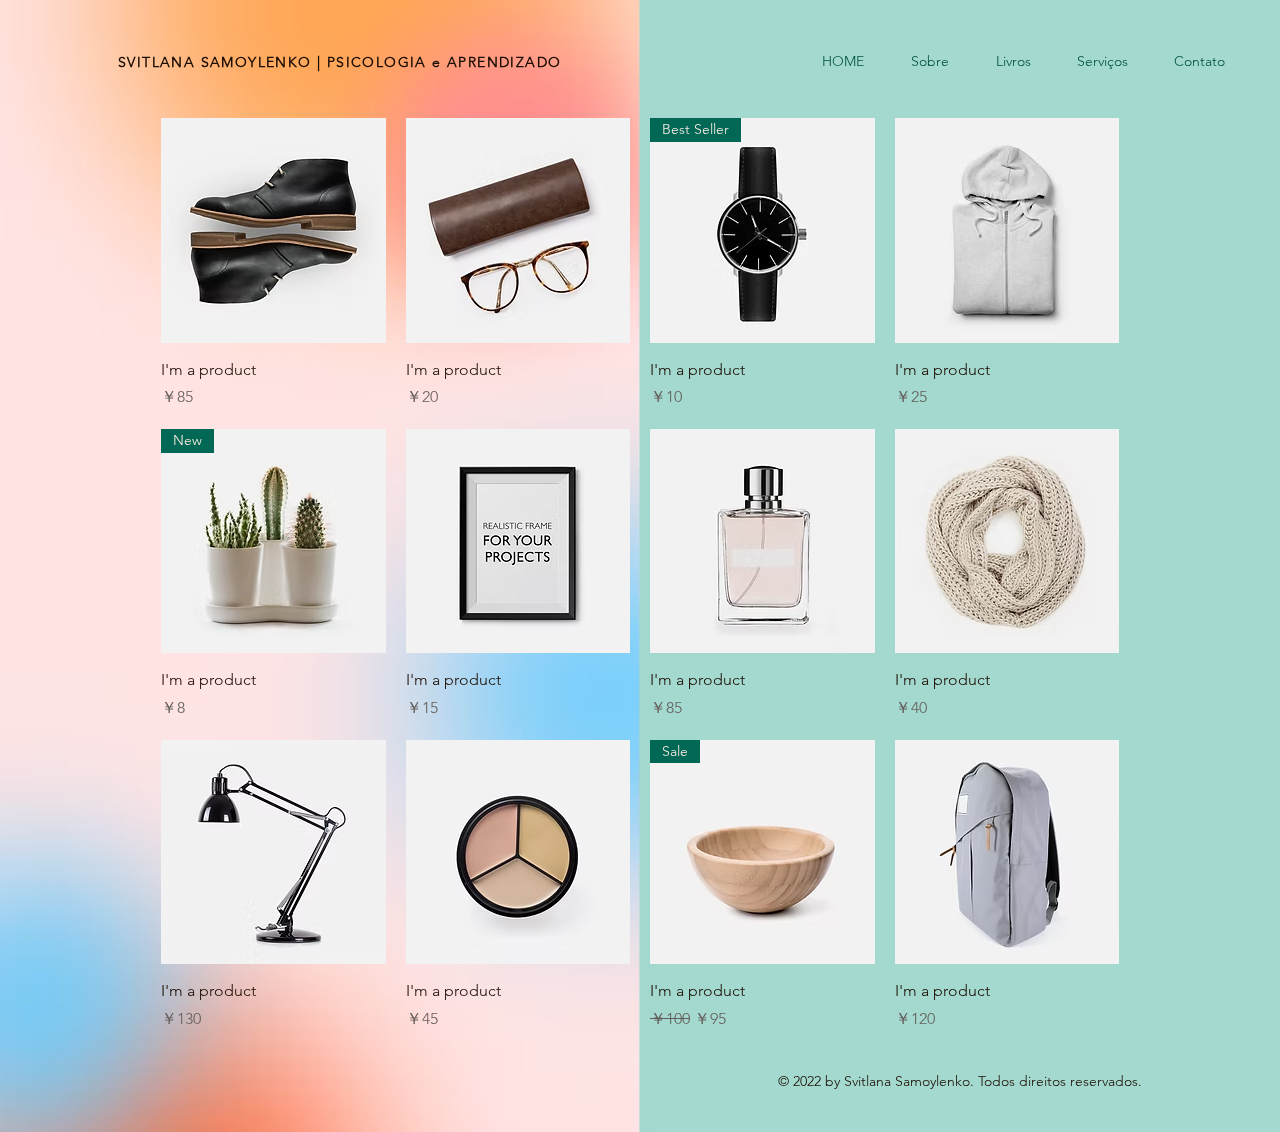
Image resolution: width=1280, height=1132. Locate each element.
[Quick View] (273, 230)
